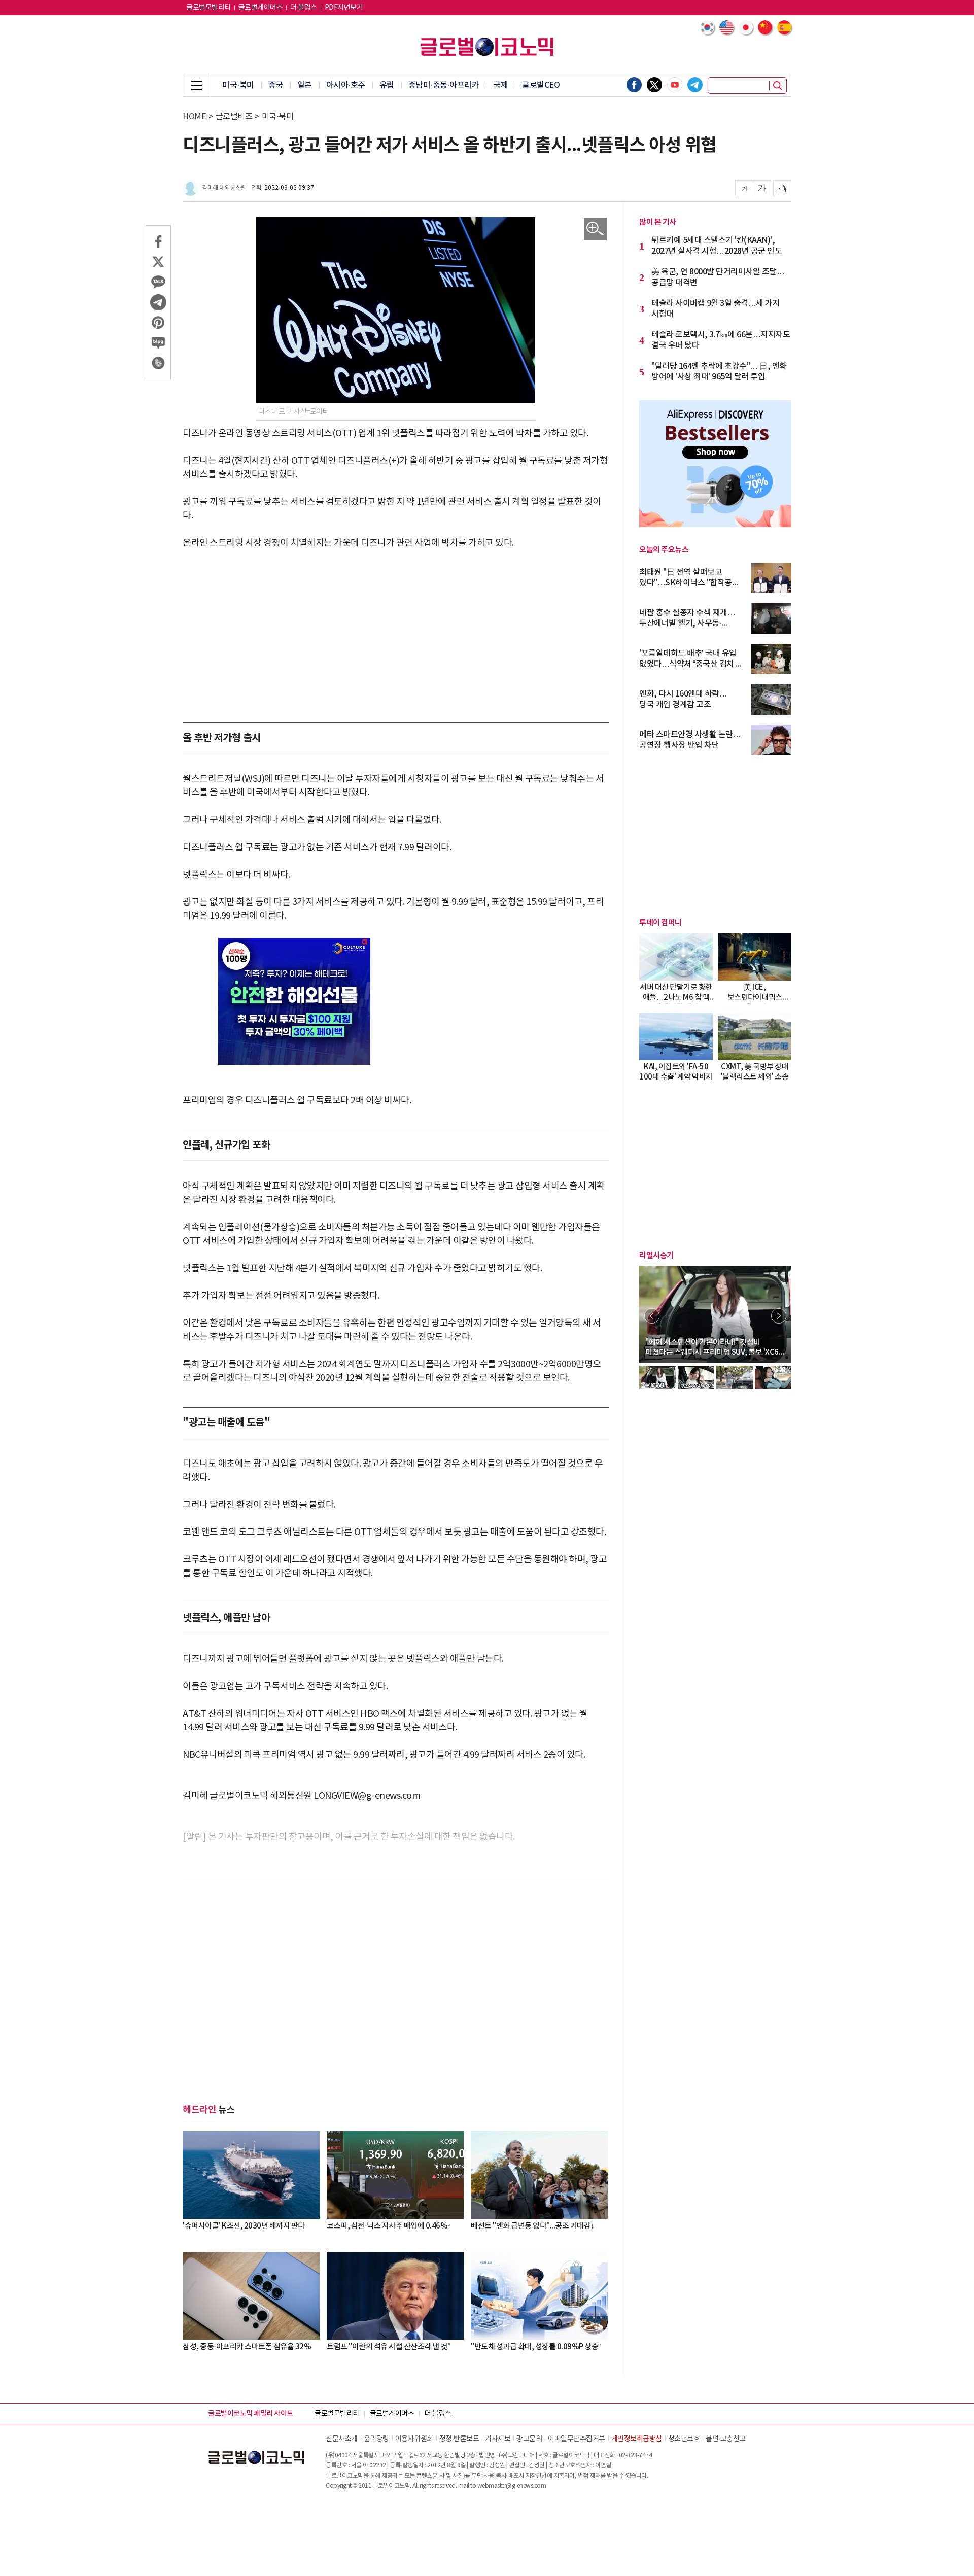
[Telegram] (695, 85)
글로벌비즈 (234, 117)
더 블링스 (304, 8)
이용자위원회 (414, 2439)
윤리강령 (376, 2439)
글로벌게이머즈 (261, 8)
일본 (305, 85)
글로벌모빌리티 (208, 8)
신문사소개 (342, 2439)
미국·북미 (238, 85)
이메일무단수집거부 (577, 2439)
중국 (276, 85)
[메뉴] (196, 85)
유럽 (387, 85)
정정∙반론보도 (459, 2439)
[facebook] (634, 85)
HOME (194, 117)
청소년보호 (684, 2439)
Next (779, 1316)
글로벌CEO (541, 85)
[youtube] (675, 85)
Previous (652, 1316)
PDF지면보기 (344, 8)
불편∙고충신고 (726, 2439)
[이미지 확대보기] (595, 229)
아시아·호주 (346, 85)
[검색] (778, 86)
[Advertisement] (396, 636)
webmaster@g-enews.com (512, 2486)
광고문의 (529, 2439)
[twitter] (654, 85)
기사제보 (498, 2439)
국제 (500, 85)
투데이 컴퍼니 (660, 923)
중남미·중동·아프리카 (444, 85)
